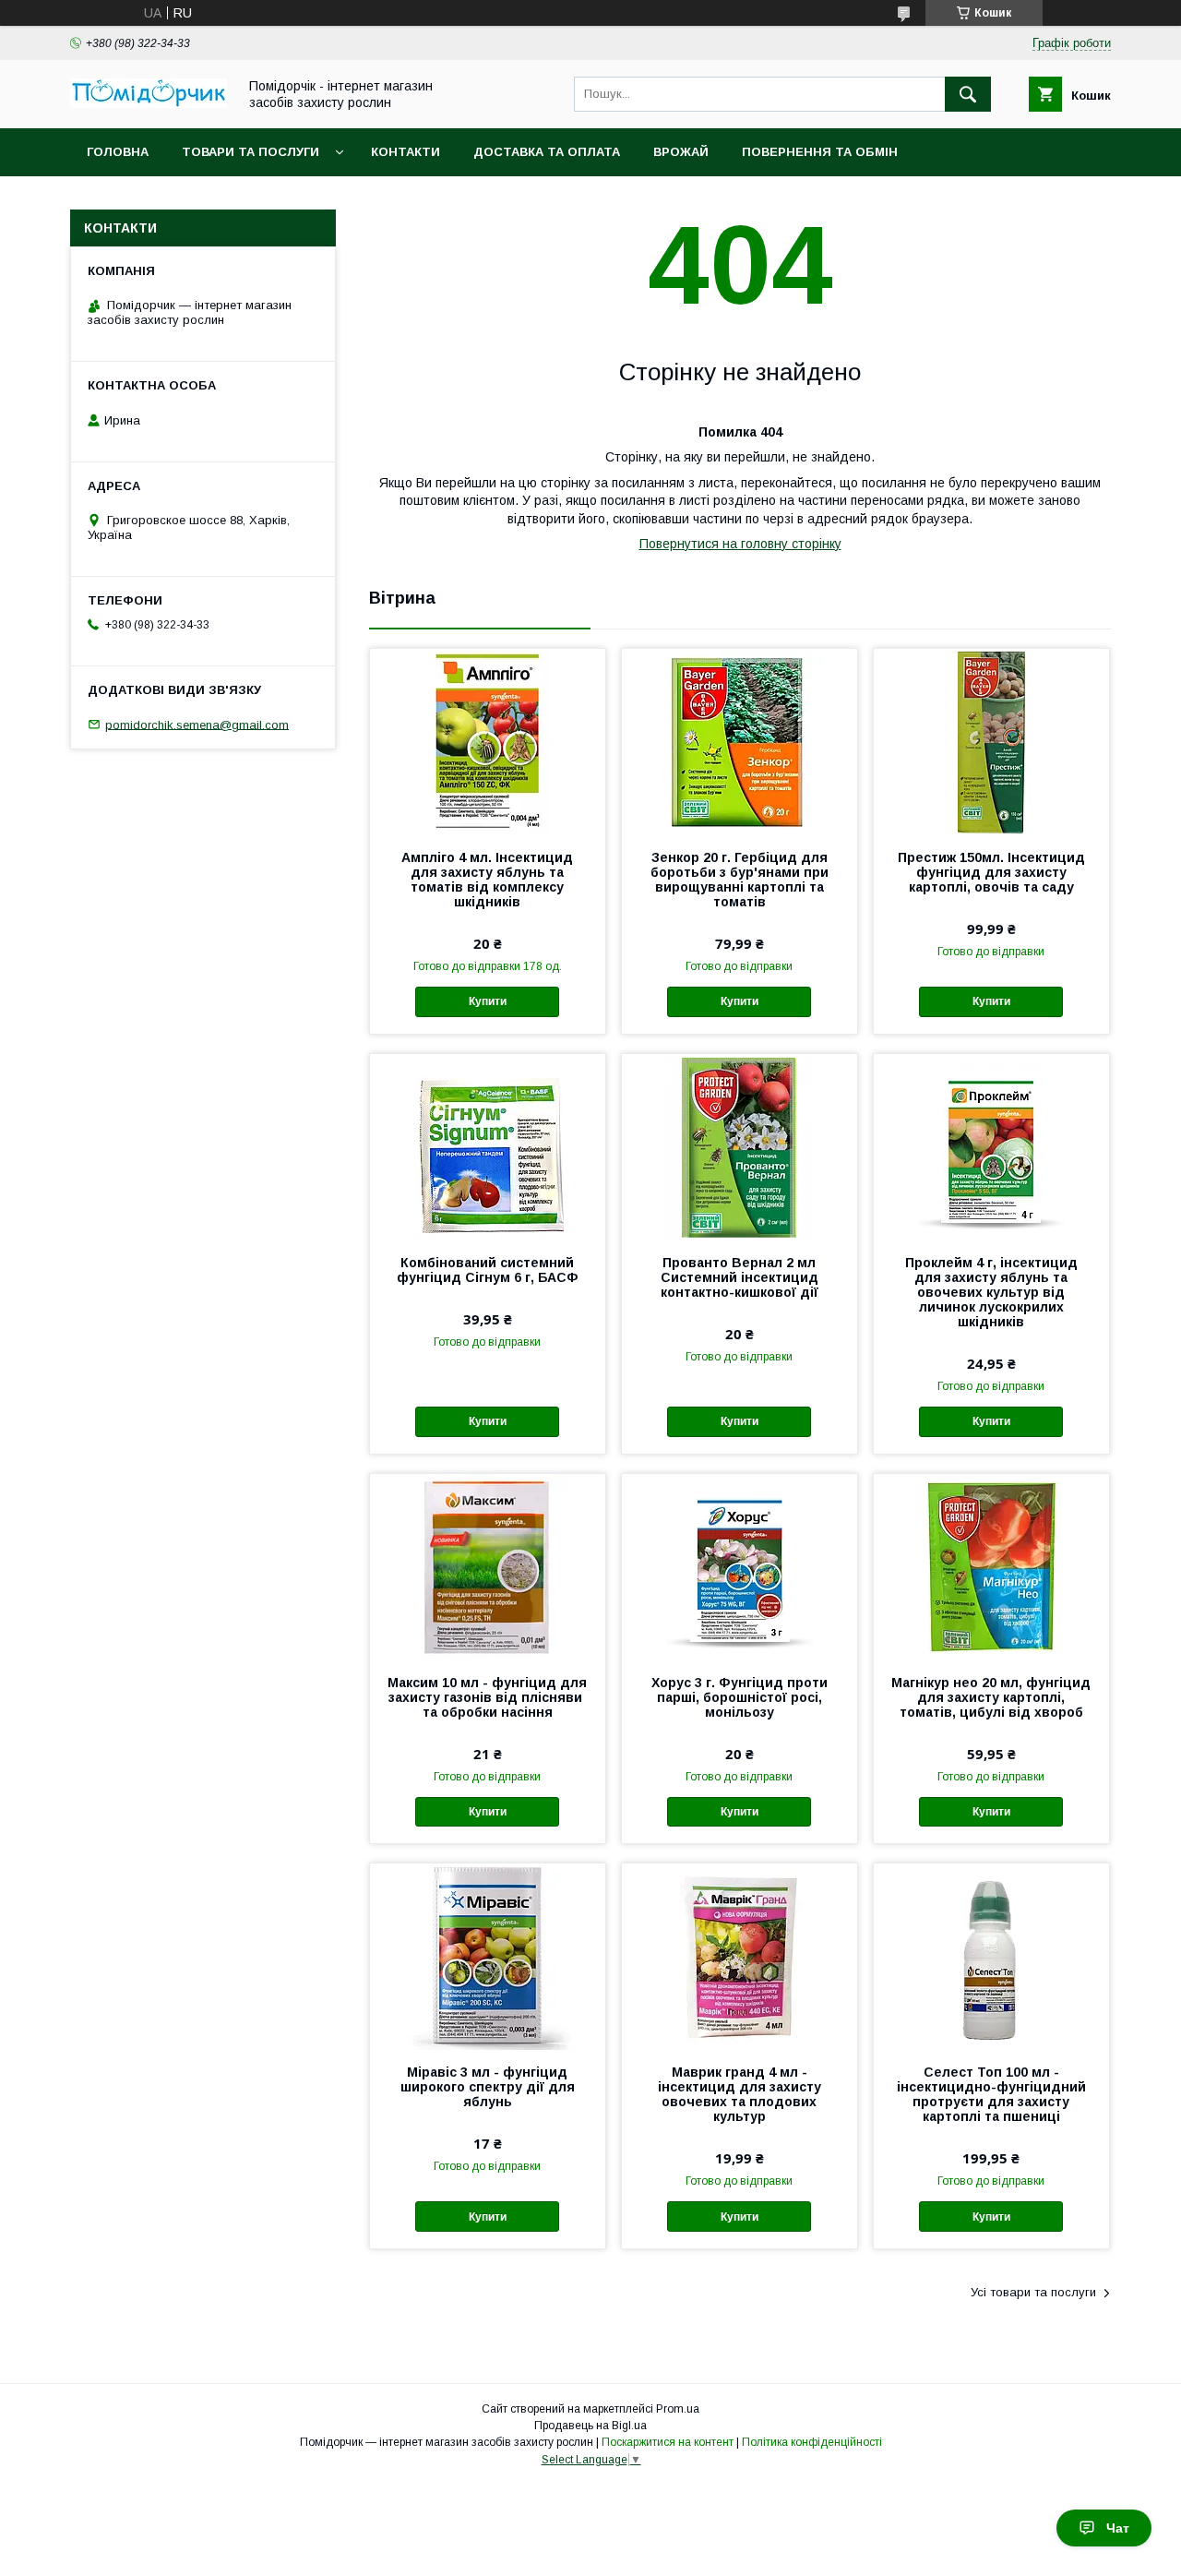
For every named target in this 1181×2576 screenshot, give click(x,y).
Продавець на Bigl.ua (590, 2426)
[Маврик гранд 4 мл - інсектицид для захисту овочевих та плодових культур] (740, 1956)
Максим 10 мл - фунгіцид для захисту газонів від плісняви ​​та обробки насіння (487, 1697)
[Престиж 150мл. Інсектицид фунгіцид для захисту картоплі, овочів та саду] (991, 741)
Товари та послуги (251, 152)
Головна (118, 152)
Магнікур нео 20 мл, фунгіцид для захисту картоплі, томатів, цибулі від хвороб (991, 1697)
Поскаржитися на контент (668, 2442)
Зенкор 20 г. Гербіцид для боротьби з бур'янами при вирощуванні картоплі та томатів (740, 880)
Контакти (406, 152)
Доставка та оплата (547, 152)
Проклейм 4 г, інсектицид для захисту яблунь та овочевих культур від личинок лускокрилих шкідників (991, 1292)
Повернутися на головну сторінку (740, 544)
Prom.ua (678, 2409)
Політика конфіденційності (812, 2442)
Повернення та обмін (820, 152)
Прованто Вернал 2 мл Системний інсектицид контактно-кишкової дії (740, 1277)
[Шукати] (968, 94)
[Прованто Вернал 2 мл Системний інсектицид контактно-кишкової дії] (740, 1146)
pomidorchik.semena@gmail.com (197, 724)
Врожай (681, 152)
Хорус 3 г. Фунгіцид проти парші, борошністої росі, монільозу (740, 1697)
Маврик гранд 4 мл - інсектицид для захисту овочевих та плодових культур (740, 2094)
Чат (1118, 2528)
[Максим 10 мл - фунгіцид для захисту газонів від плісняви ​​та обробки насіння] (488, 1566)
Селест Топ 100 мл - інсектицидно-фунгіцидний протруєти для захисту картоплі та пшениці (991, 2094)
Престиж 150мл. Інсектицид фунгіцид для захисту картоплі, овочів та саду (991, 872)
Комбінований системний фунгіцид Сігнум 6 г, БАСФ (488, 1270)
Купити (488, 1001)
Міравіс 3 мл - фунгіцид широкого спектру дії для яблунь (488, 2087)
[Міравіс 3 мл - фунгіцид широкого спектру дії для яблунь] (488, 1956)
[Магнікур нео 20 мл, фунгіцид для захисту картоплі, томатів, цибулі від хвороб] (991, 1566)
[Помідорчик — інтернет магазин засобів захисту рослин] (149, 103)
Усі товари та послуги (1033, 2292)
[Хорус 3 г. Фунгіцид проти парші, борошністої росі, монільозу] (740, 1566)
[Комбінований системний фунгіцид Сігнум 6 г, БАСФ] (488, 1146)
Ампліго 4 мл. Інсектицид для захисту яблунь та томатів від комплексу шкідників (487, 880)
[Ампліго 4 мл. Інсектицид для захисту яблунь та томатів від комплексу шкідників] (488, 741)
